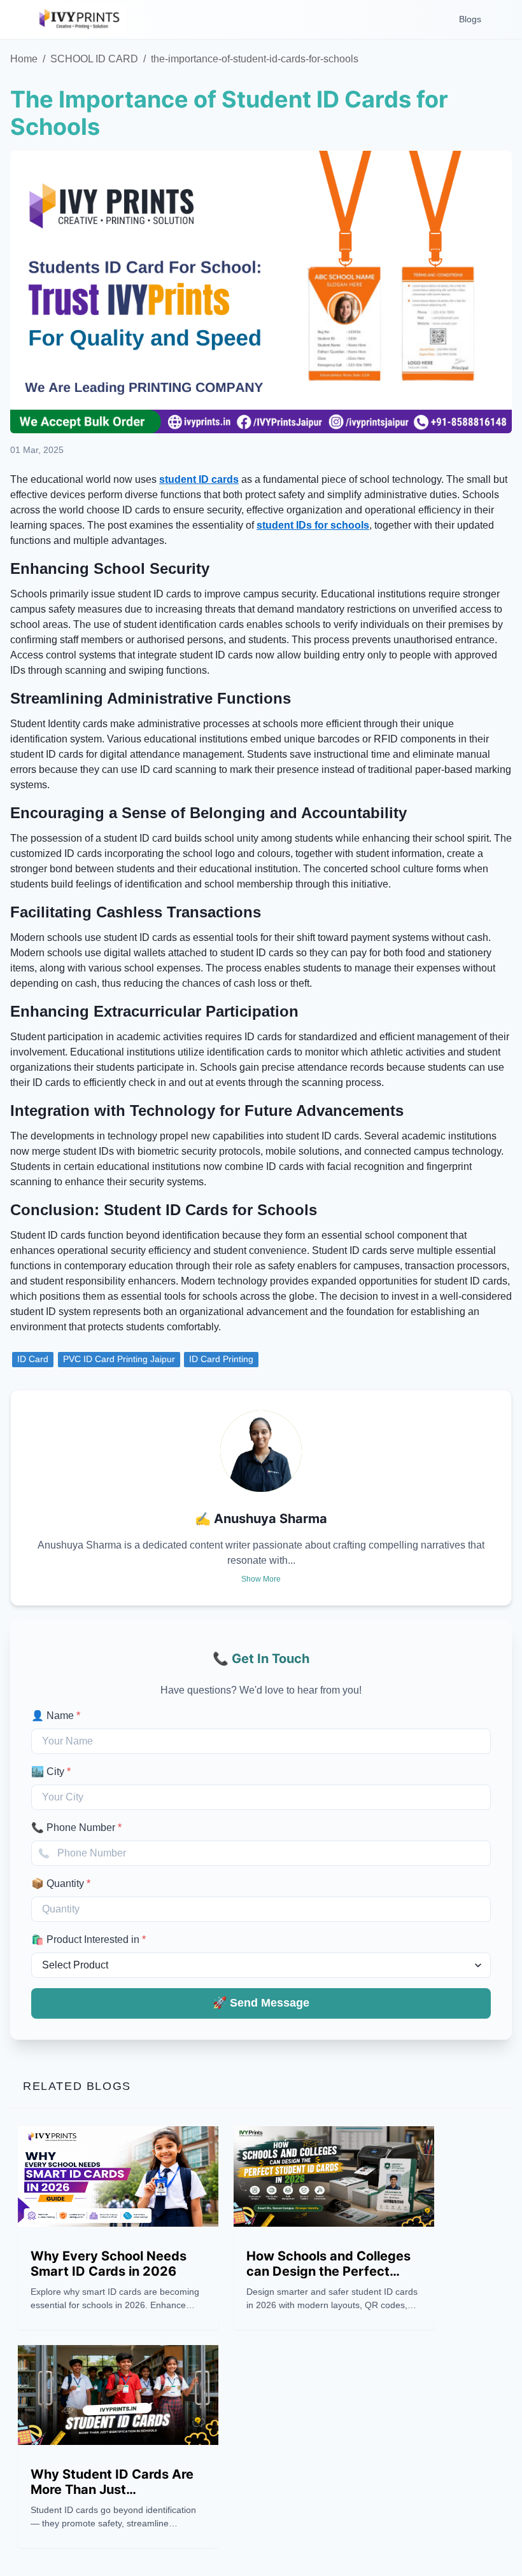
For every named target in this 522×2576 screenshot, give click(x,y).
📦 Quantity (61, 1883)
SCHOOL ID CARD (94, 59)
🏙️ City (51, 1772)
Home (24, 59)
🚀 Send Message (261, 2003)
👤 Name (56, 1716)
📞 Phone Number (76, 1828)
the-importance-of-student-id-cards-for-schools (255, 59)
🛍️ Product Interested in (88, 1939)
